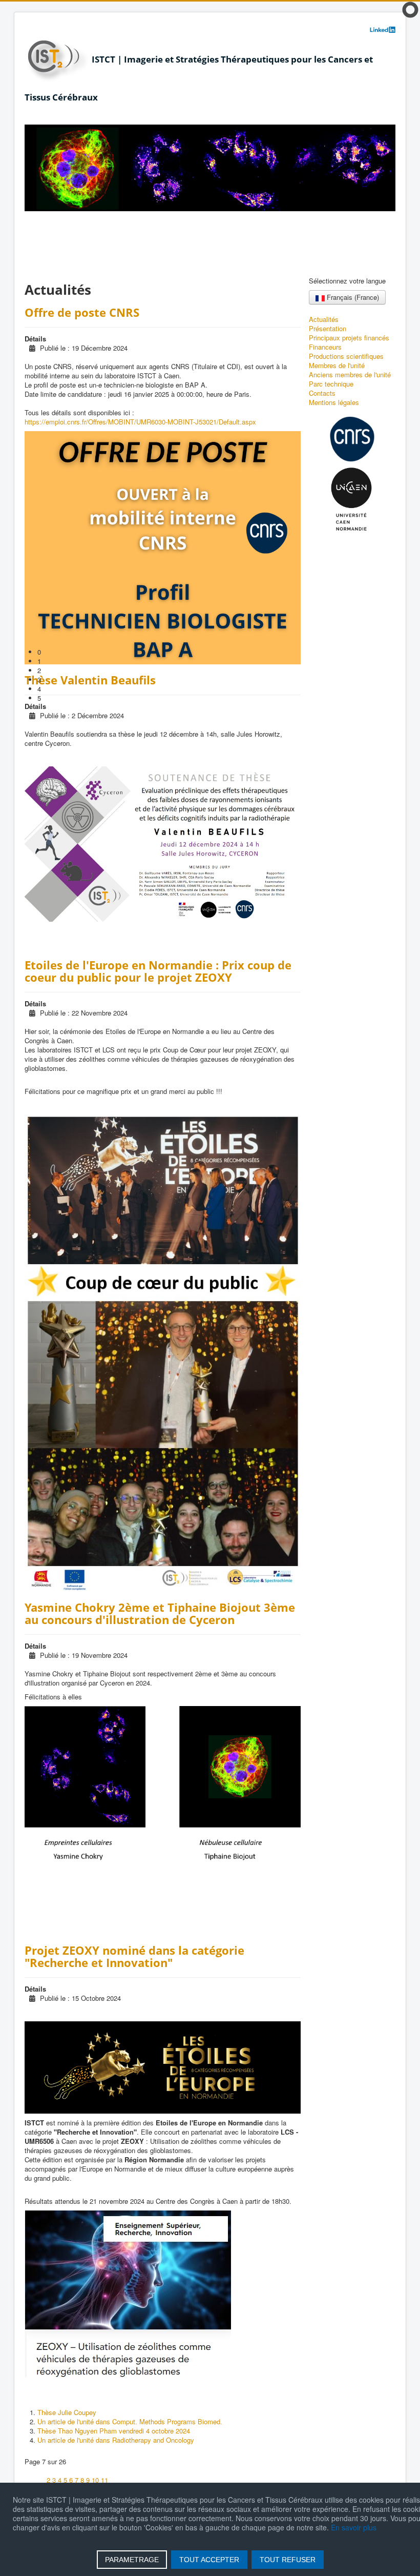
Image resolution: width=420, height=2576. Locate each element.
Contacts (322, 393)
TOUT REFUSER (288, 2560)
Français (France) (352, 297)
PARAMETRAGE (132, 2560)
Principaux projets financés (349, 338)
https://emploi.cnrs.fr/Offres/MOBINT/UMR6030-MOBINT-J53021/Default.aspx (140, 422)
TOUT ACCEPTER (209, 2560)
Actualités (324, 319)
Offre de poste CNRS (82, 312)
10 (95, 2480)
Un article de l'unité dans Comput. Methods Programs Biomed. (130, 2421)
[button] (216, 652)
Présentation (328, 329)
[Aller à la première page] (29, 2480)
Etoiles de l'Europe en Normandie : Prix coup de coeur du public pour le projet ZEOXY (158, 971)
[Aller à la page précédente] (40, 2480)
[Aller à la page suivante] (114, 2480)
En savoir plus (354, 2527)
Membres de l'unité (337, 366)
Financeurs (325, 347)
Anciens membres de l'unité (350, 375)
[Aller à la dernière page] (125, 2480)
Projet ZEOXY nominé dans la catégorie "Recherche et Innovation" (134, 1956)
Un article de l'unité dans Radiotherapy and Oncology (116, 2440)
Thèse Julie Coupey (67, 2412)
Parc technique (331, 384)
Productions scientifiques (346, 356)
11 (104, 2480)
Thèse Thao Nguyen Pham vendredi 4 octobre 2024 (114, 2431)
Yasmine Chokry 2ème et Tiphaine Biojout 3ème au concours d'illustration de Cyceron (160, 1613)
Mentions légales (334, 402)
